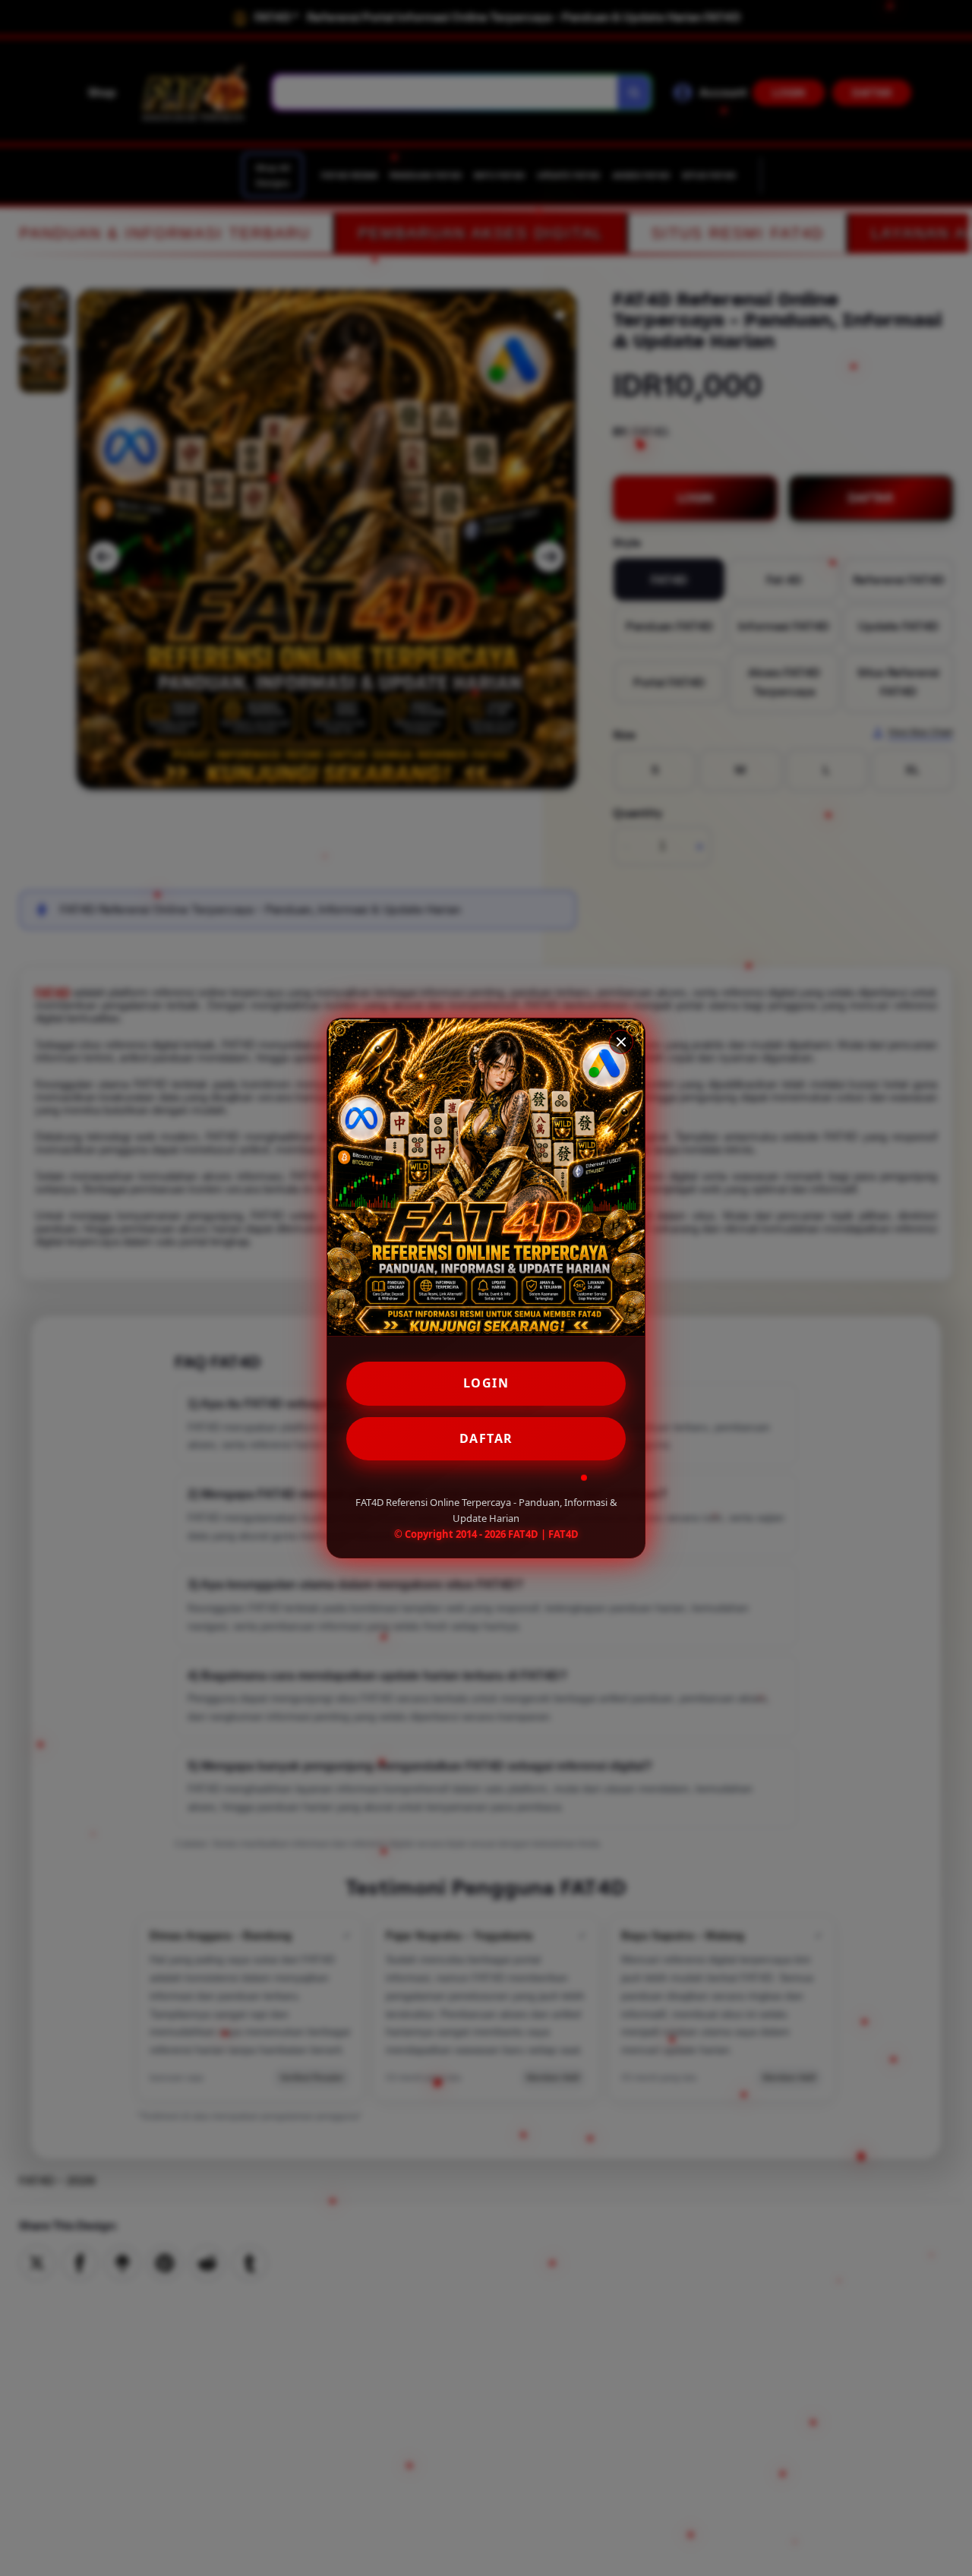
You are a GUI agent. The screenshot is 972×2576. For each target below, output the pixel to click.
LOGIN (486, 1383)
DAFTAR (486, 1438)
